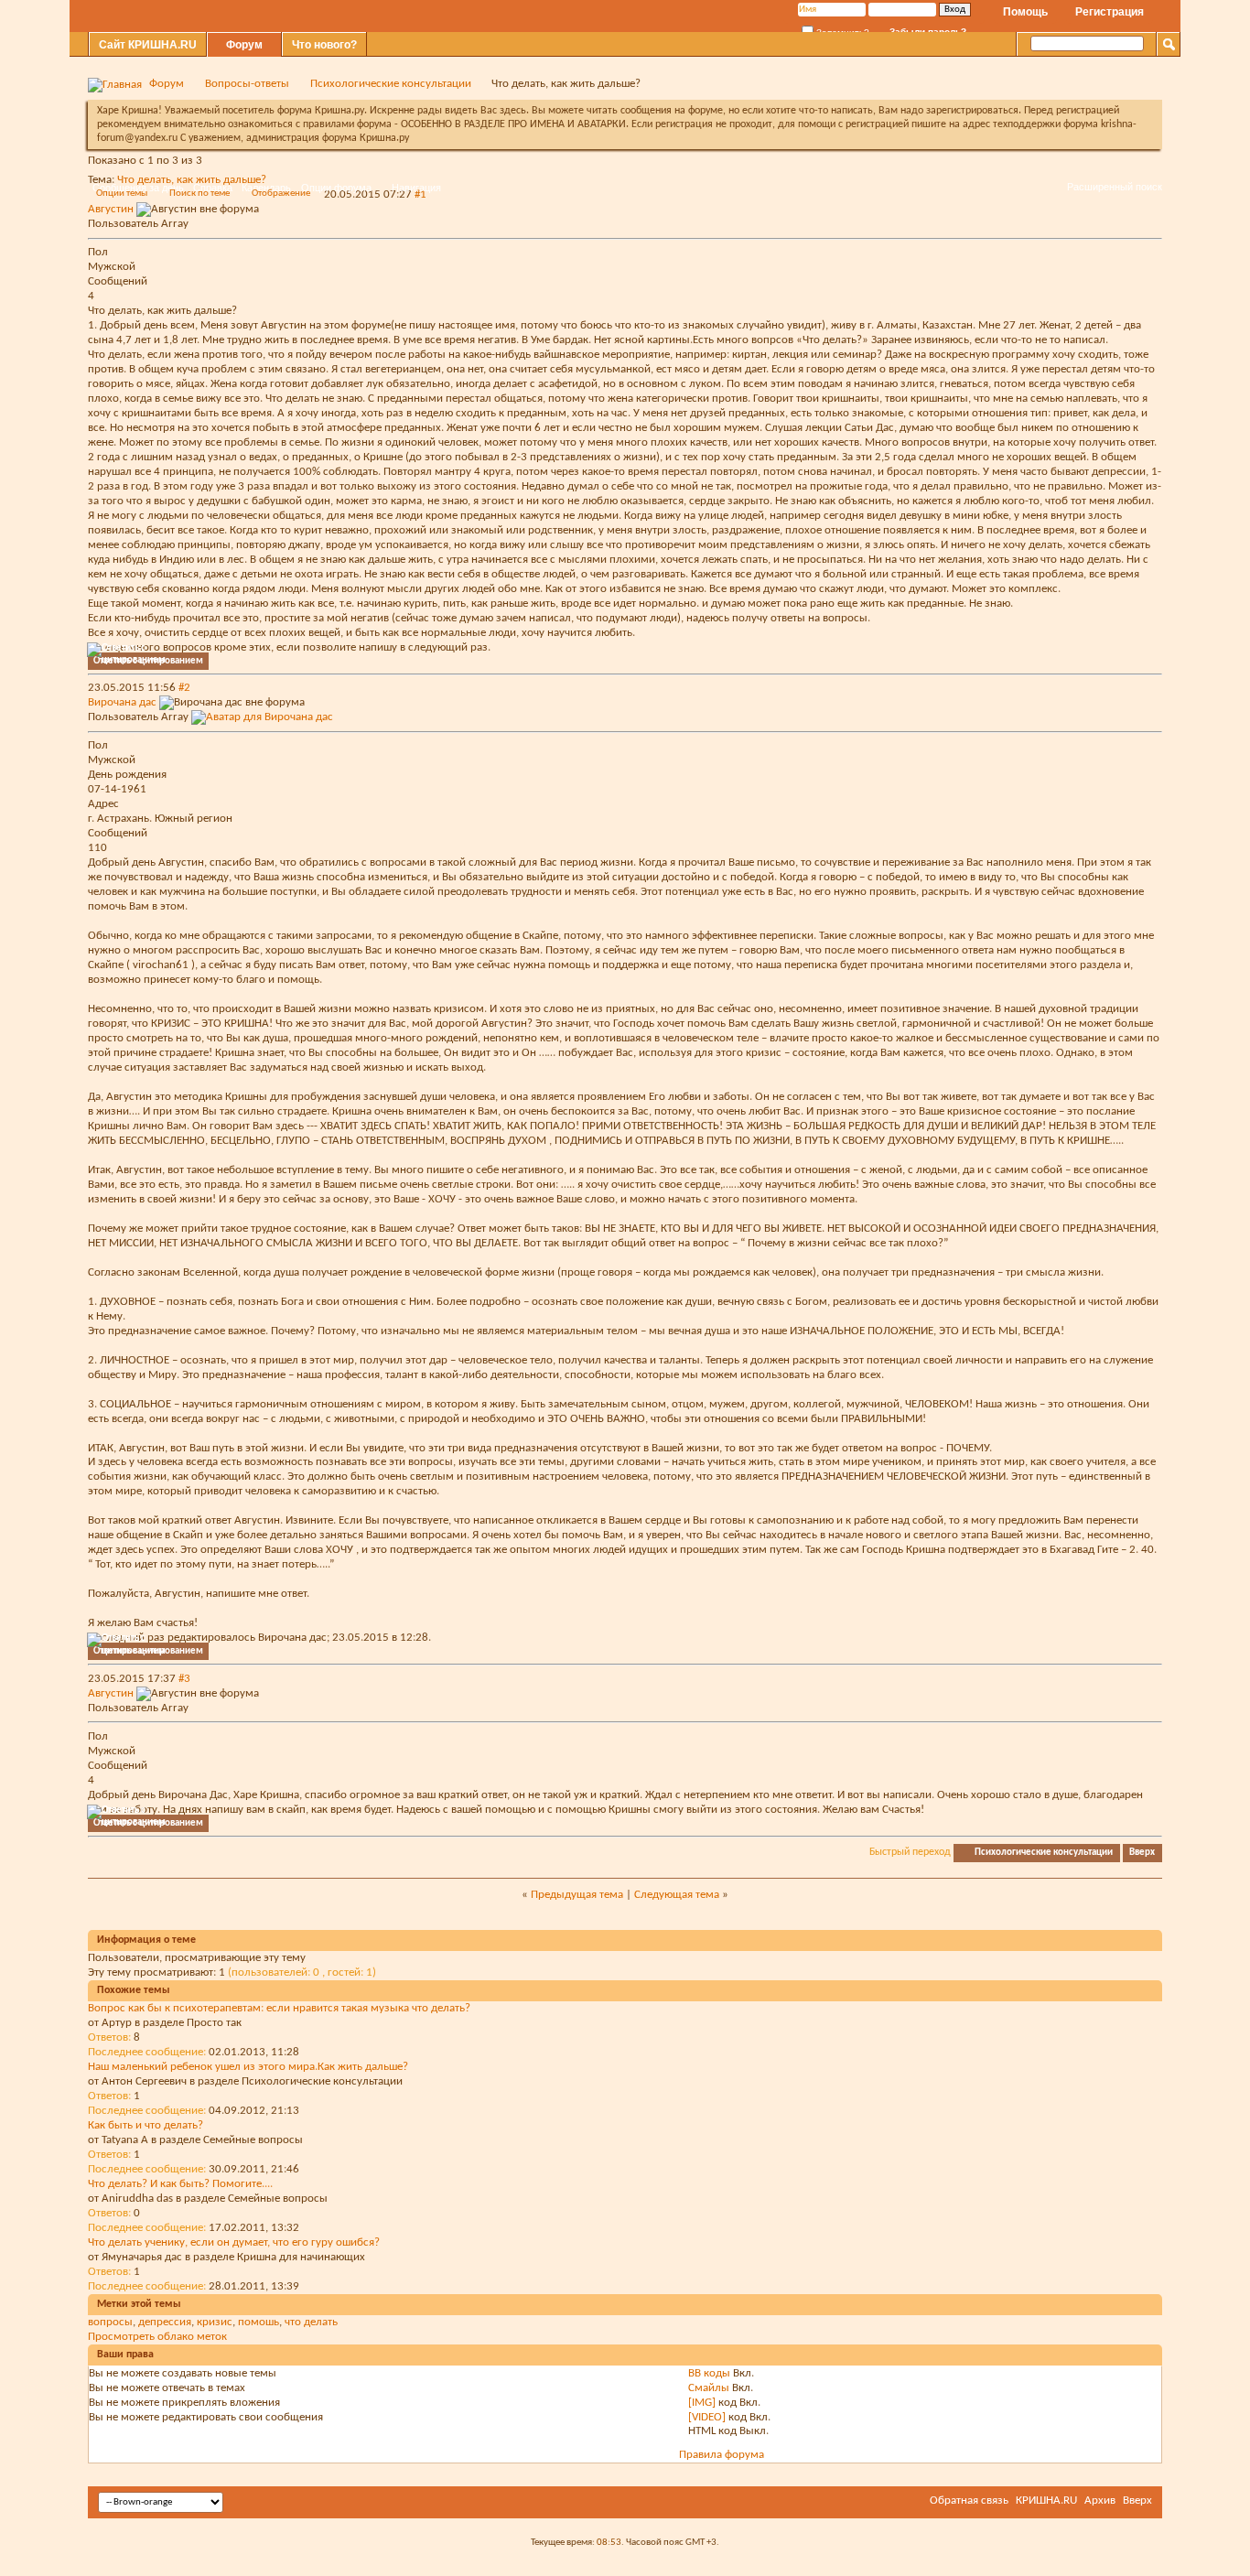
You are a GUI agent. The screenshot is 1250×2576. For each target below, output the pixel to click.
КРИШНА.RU (1046, 2501)
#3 (184, 1679)
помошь (259, 2322)
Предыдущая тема (577, 1895)
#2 (184, 688)
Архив (1100, 2501)
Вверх (1142, 1853)
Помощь (1025, 12)
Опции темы (122, 194)
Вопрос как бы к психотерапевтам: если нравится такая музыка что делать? (279, 2008)
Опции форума (336, 188)
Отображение (281, 194)
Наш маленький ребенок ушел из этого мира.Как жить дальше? (248, 2067)
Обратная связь (969, 2501)
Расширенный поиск (1115, 187)
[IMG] (702, 2403)
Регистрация (1110, 12)
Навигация (416, 188)
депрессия (165, 2322)
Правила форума (722, 2455)
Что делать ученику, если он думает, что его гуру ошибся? (234, 2242)
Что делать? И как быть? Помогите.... (180, 2184)
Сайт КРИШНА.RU (148, 45)
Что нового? (324, 45)
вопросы (110, 2322)
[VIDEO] (707, 2417)
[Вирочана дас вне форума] (262, 717)
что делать (311, 2322)
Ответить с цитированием (148, 661)
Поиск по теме (199, 194)
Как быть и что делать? (145, 2125)
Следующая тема (677, 1895)
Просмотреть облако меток (157, 2337)
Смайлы (709, 2388)
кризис (215, 2322)
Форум (244, 45)
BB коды (709, 2373)
